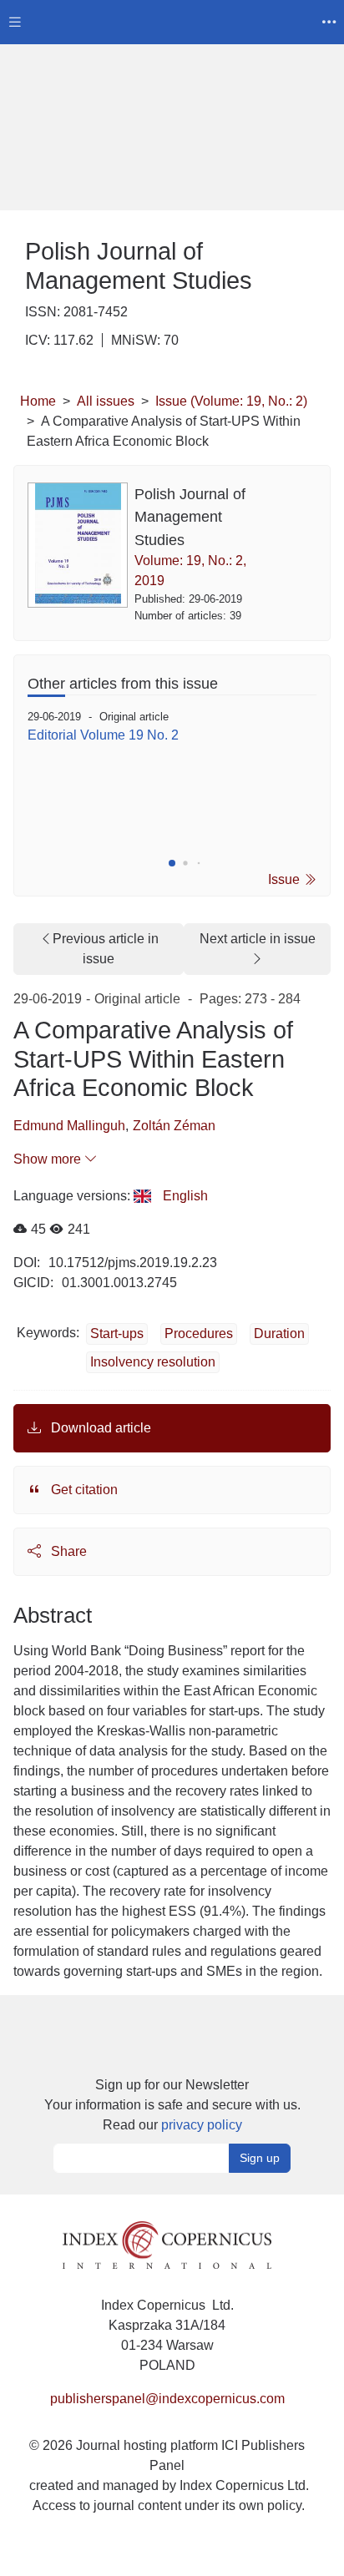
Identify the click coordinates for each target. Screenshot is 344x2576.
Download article (99, 1428)
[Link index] (167, 2244)
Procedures (199, 1333)
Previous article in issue (106, 949)
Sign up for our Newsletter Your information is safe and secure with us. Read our (172, 2105)
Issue (286, 879)
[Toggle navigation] (15, 22)
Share (67, 1551)
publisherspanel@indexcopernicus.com (167, 2399)
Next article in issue (258, 939)
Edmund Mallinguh (69, 1126)
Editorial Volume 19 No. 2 (103, 735)
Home (38, 401)
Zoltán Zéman (174, 1126)
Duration (279, 1333)
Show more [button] (49, 1159)
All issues (106, 401)
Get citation (83, 1490)
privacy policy (202, 2125)
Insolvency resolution (153, 1362)
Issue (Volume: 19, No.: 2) (231, 401)
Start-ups (117, 1333)
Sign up (260, 2158)
